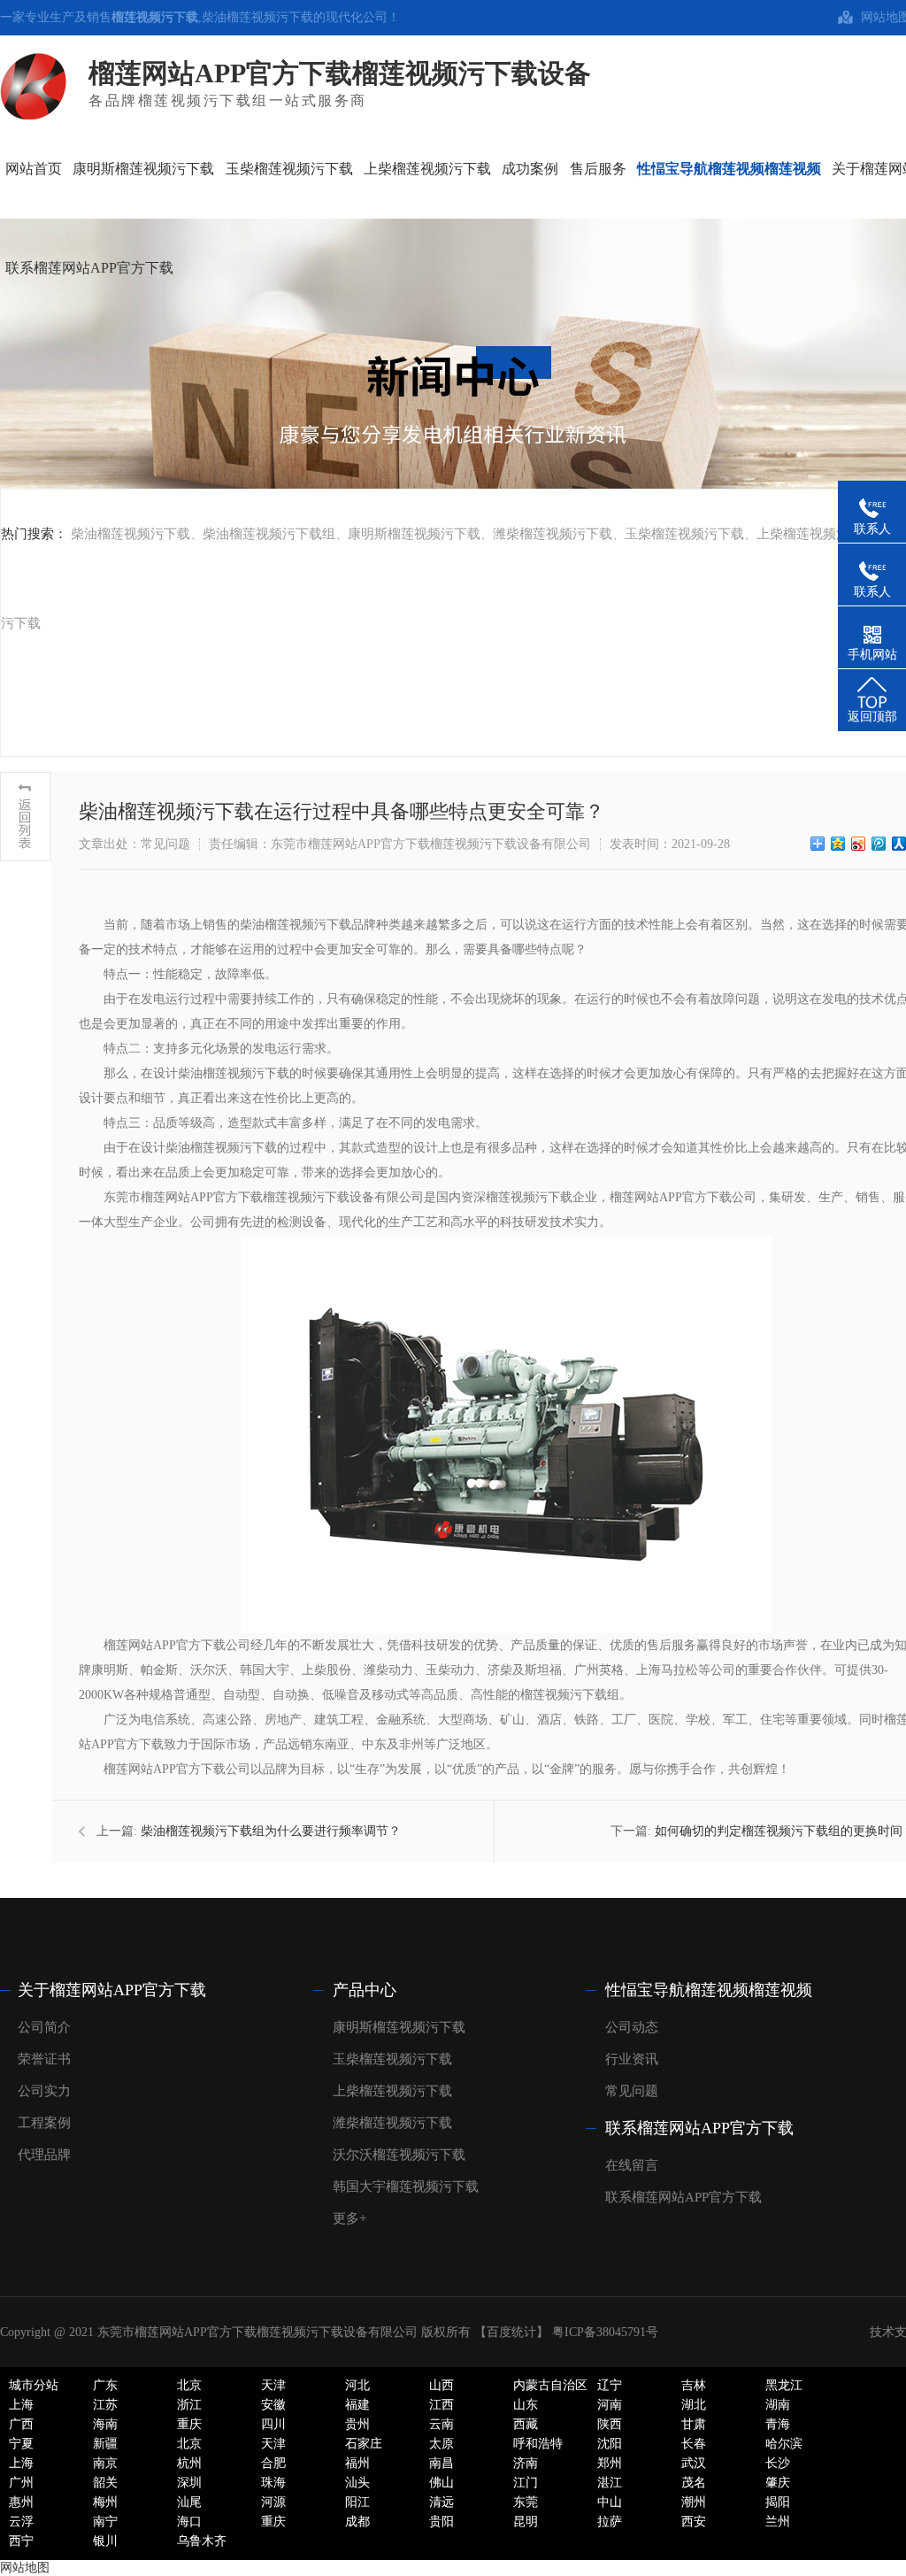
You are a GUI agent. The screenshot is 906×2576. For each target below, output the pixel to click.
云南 (441, 2424)
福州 (357, 2463)
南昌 (441, 2463)
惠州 (21, 2502)
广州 (21, 2483)
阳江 (357, 2502)
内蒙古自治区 (550, 2385)
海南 (105, 2424)
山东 (526, 2405)
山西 (441, 2385)
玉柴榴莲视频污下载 (684, 534)
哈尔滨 (784, 2444)
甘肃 (694, 2424)
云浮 (21, 2522)
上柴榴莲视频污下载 (816, 534)
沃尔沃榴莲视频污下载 (399, 2155)
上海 (21, 2405)
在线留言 (632, 2165)
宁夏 (21, 2444)
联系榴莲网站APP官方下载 (699, 2128)
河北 (357, 2385)
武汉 (694, 2463)
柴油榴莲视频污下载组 (269, 534)
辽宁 (610, 2385)
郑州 (610, 2463)
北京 (189, 2385)
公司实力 (44, 2091)
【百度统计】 (511, 2332)
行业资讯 (632, 2059)
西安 (694, 2522)
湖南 (778, 2405)
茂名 (694, 2483)
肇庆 (778, 2483)
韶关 (105, 2483)
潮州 (694, 2502)
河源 (273, 2502)
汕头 (357, 2483)
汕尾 (189, 2502)
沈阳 (610, 2444)
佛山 (441, 2483)
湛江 (610, 2483)
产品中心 (365, 1990)
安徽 (273, 2405)
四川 (273, 2424)
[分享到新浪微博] (859, 844)
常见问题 (632, 2091)
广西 (21, 2424)
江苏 (105, 2405)
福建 (357, 2405)
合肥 (273, 2463)
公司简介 (44, 2027)
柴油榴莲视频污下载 (257, 17)
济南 (526, 2463)
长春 (694, 2444)
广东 (105, 2385)
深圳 (189, 2483)
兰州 (778, 2522)
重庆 (189, 2424)
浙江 (189, 2405)
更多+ (349, 2218)
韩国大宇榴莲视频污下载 (406, 2187)
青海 (778, 2424)
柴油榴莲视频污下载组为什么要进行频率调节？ (271, 1831)
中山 (610, 2502)
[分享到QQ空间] (838, 844)
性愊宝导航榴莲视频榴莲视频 (709, 1990)
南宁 (105, 2522)
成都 (357, 2522)
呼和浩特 (538, 2444)
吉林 (694, 2385)
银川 (105, 2541)
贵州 (357, 2424)
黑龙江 (784, 2385)
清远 (441, 2502)
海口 (189, 2522)
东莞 (526, 2502)
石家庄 (364, 2444)
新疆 (105, 2444)
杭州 (189, 2463)
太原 (441, 2444)
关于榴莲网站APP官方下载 (112, 1990)
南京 (105, 2463)
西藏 (526, 2424)
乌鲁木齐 (202, 2541)
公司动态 (632, 2027)
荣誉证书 (44, 2059)
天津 (273, 2385)
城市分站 (34, 2385)
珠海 (273, 2483)
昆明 (526, 2522)
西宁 (21, 2541)
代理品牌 (44, 2155)
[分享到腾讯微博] (879, 844)
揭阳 (778, 2502)
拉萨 (610, 2522)
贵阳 (441, 2522)
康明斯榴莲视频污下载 (414, 534)
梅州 (105, 2502)
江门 (526, 2483)
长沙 (778, 2463)
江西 (441, 2405)
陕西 (610, 2424)
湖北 (694, 2405)
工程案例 (44, 2123)
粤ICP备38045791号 (605, 2332)
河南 (610, 2405)
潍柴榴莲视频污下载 (553, 534)
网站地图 (25, 2568)
